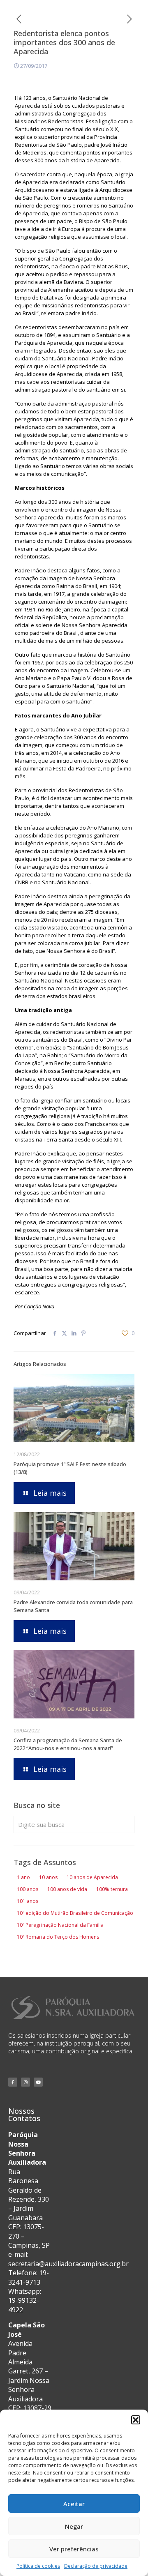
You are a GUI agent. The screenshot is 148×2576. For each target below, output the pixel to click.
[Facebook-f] (13, 2082)
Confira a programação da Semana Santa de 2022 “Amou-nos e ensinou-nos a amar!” (68, 1744)
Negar (74, 2526)
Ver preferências (74, 2549)
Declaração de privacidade (96, 2566)
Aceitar (74, 2504)
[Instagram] (25, 2082)
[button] (136, 2420)
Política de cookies (38, 2566)
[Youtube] (38, 2082)
